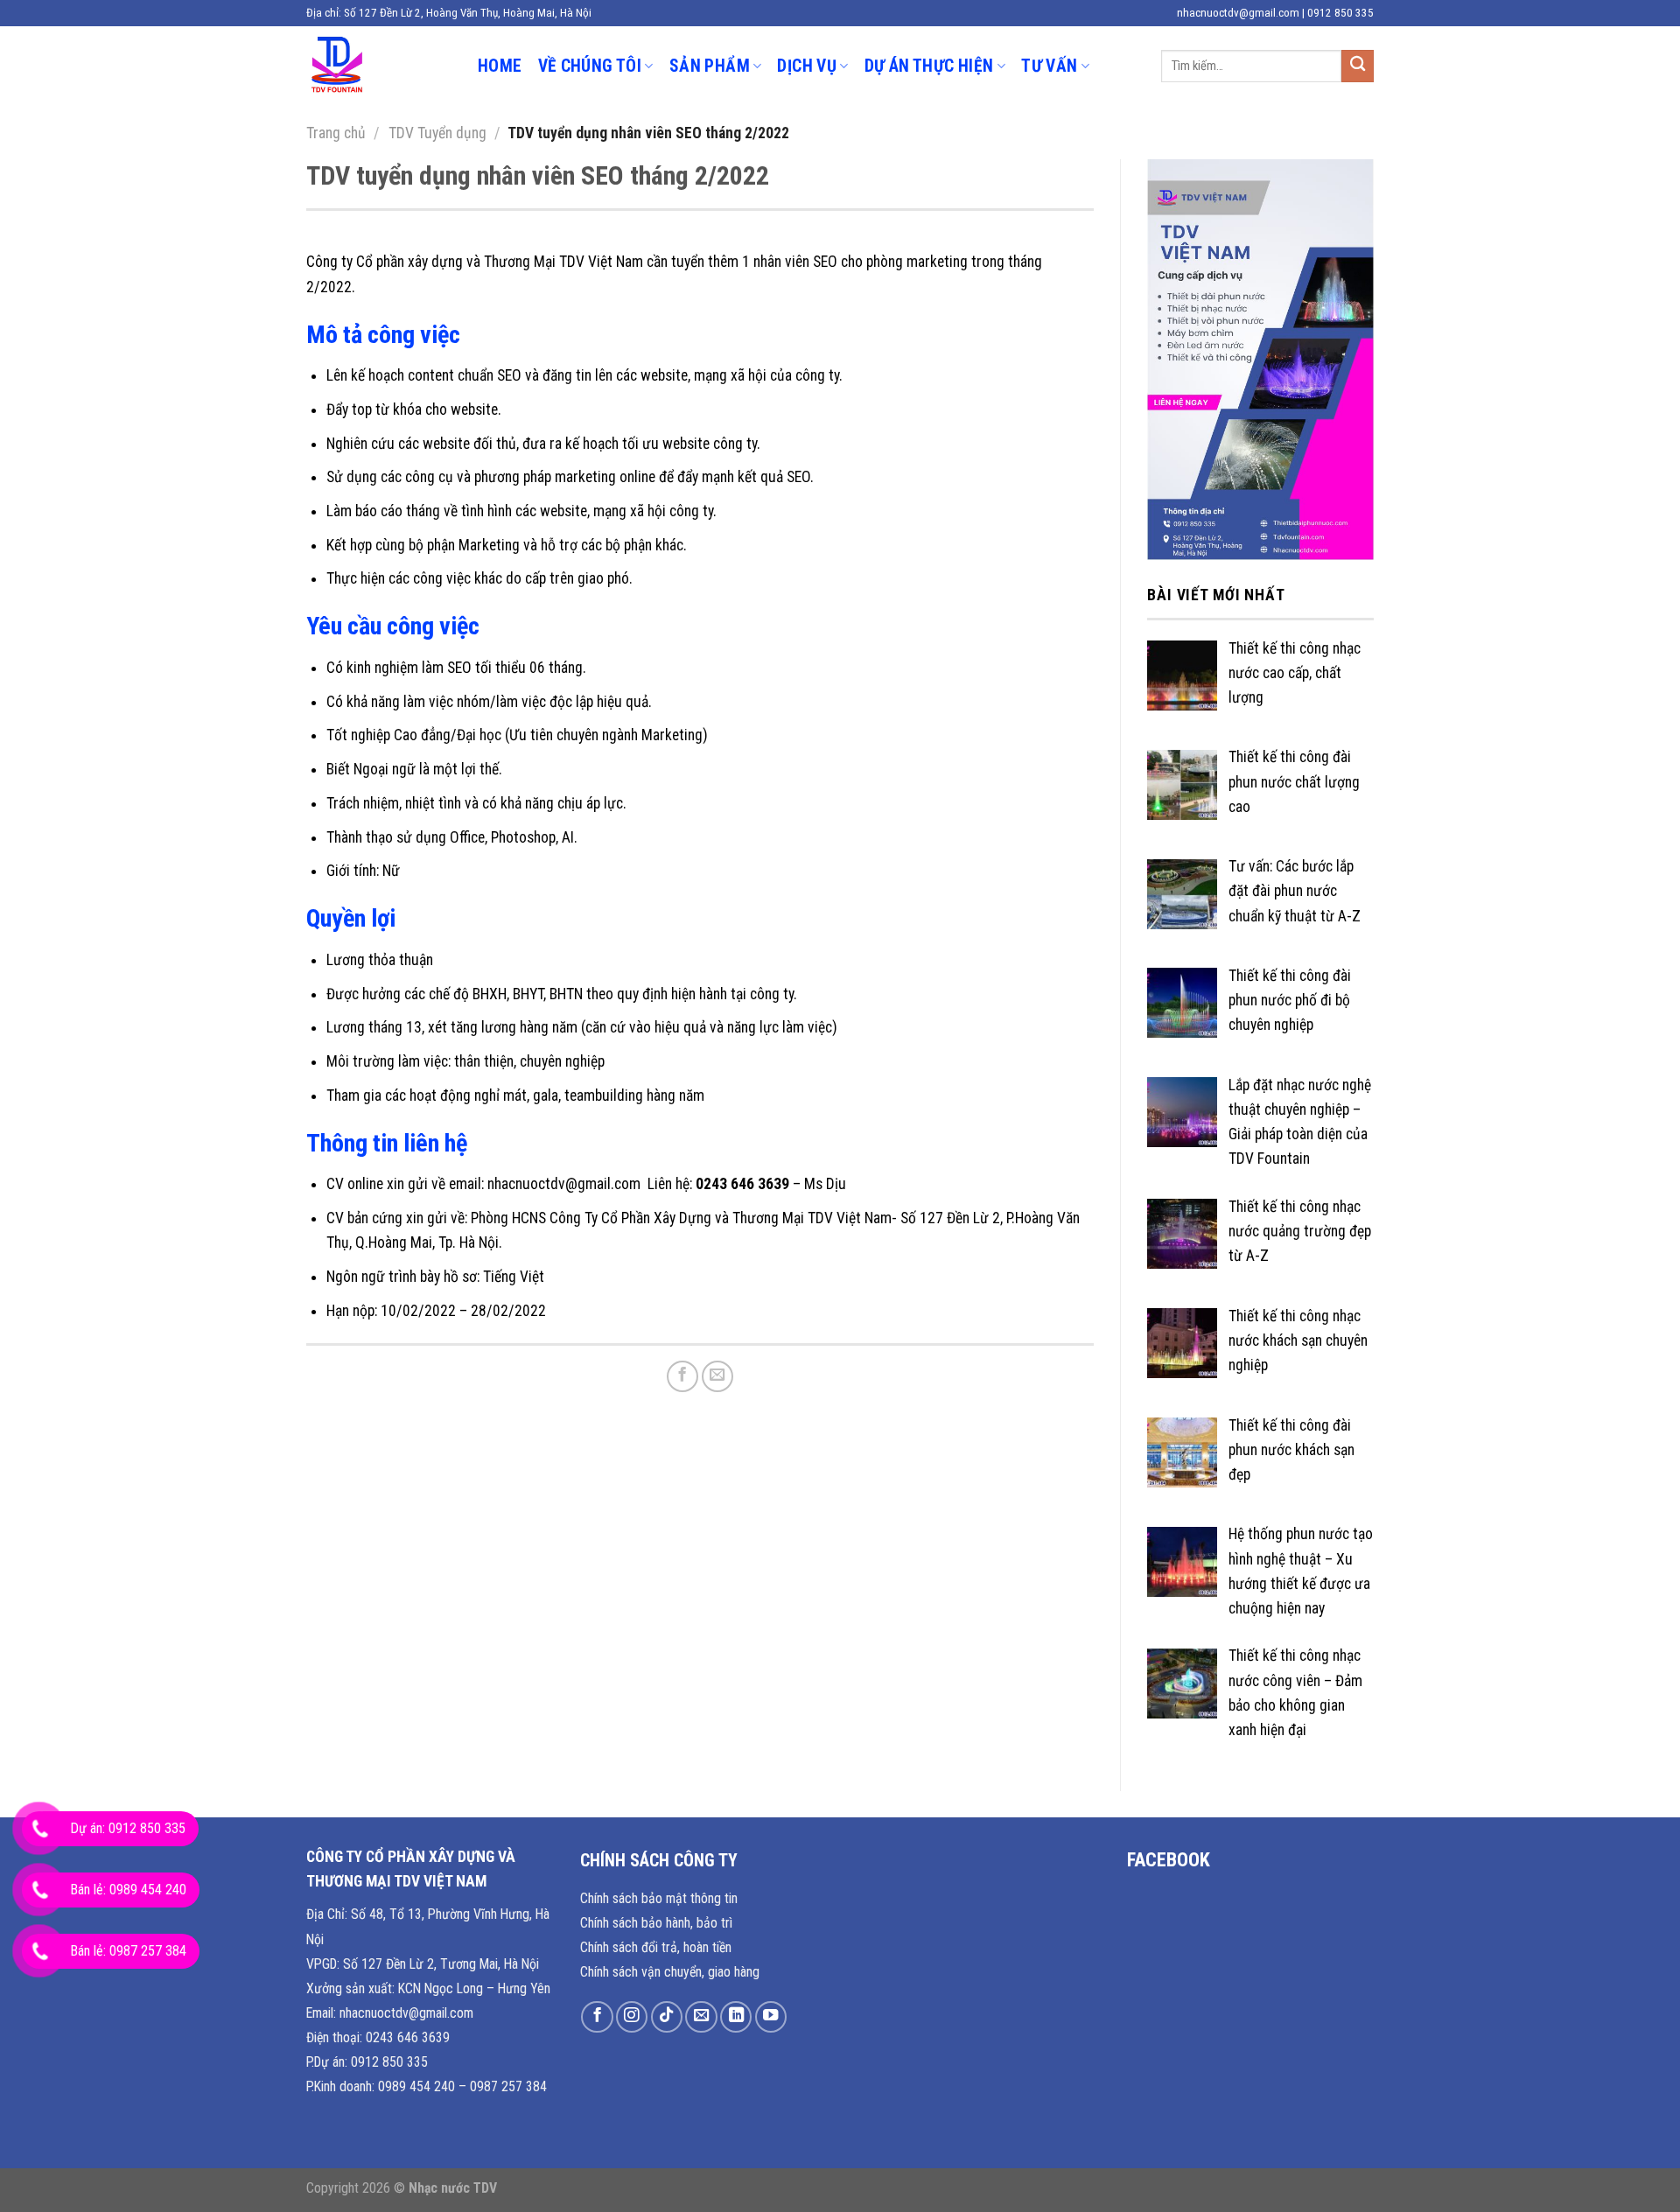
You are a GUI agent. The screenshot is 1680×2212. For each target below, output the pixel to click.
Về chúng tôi (590, 66)
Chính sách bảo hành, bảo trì (656, 1923)
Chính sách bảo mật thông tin (659, 1898)
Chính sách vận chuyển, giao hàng (670, 1972)
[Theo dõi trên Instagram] (632, 2017)
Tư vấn (1049, 66)
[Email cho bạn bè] (717, 1376)
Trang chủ (336, 133)
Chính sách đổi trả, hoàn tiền (656, 1947)
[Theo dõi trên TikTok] (667, 2017)
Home (500, 66)
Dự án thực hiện (929, 66)
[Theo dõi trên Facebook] (597, 2017)
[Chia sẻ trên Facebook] (682, 1376)
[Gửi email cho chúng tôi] (701, 2017)
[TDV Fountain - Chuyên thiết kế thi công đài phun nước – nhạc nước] (379, 66)
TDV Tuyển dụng (437, 133)
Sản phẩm (710, 66)
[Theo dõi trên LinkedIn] (736, 2017)
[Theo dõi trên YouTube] (771, 2017)
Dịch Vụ (807, 66)
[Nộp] (1358, 66)
